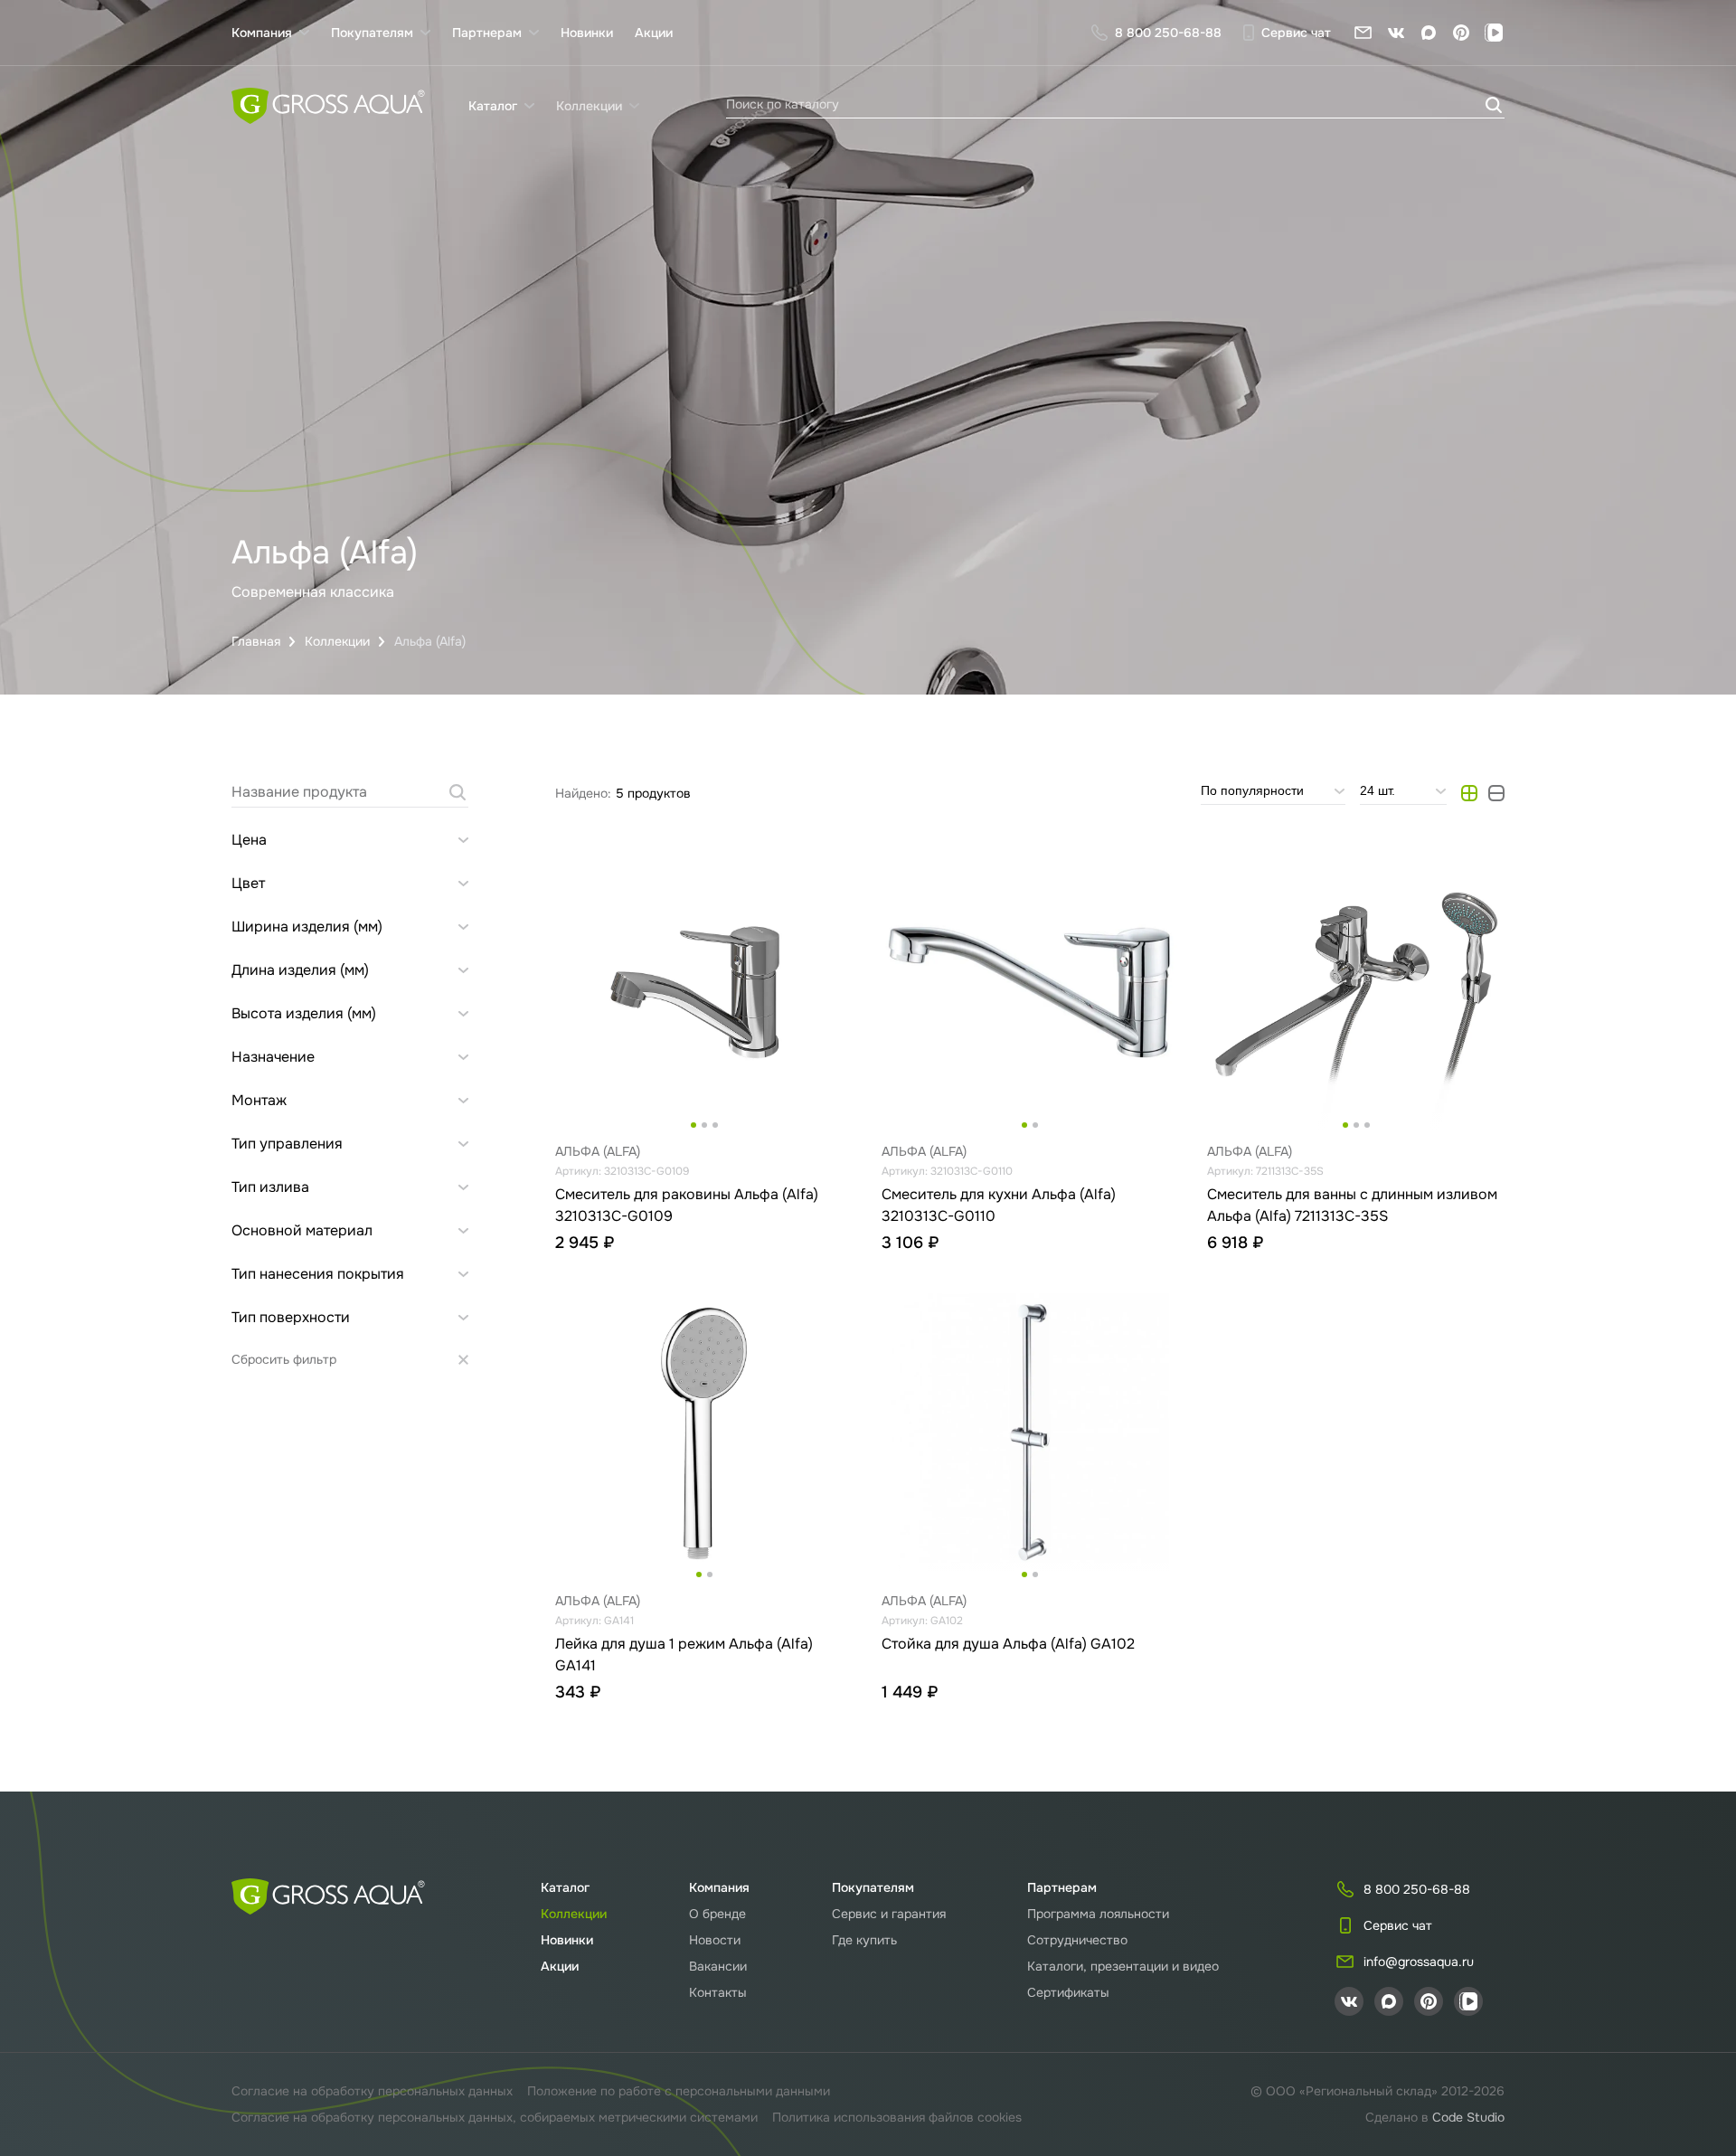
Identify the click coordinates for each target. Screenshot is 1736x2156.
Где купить (864, 1940)
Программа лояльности (1098, 1914)
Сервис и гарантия (889, 1914)
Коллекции (337, 641)
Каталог (565, 1887)
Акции (654, 33)
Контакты (718, 1992)
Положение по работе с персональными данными (679, 2091)
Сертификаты (1068, 1992)
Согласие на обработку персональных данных (372, 2091)
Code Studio (1468, 2117)
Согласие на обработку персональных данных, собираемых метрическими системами (495, 2117)
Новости (715, 1940)
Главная (256, 641)
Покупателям (873, 1887)
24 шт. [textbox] (1377, 790)
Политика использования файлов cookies (897, 2117)
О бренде (717, 1914)
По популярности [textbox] (1252, 790)
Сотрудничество (1077, 1940)
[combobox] (1273, 793)
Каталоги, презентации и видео (1123, 1966)
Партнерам (1062, 1887)
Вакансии (718, 1966)
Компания (719, 1887)
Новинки (587, 33)
